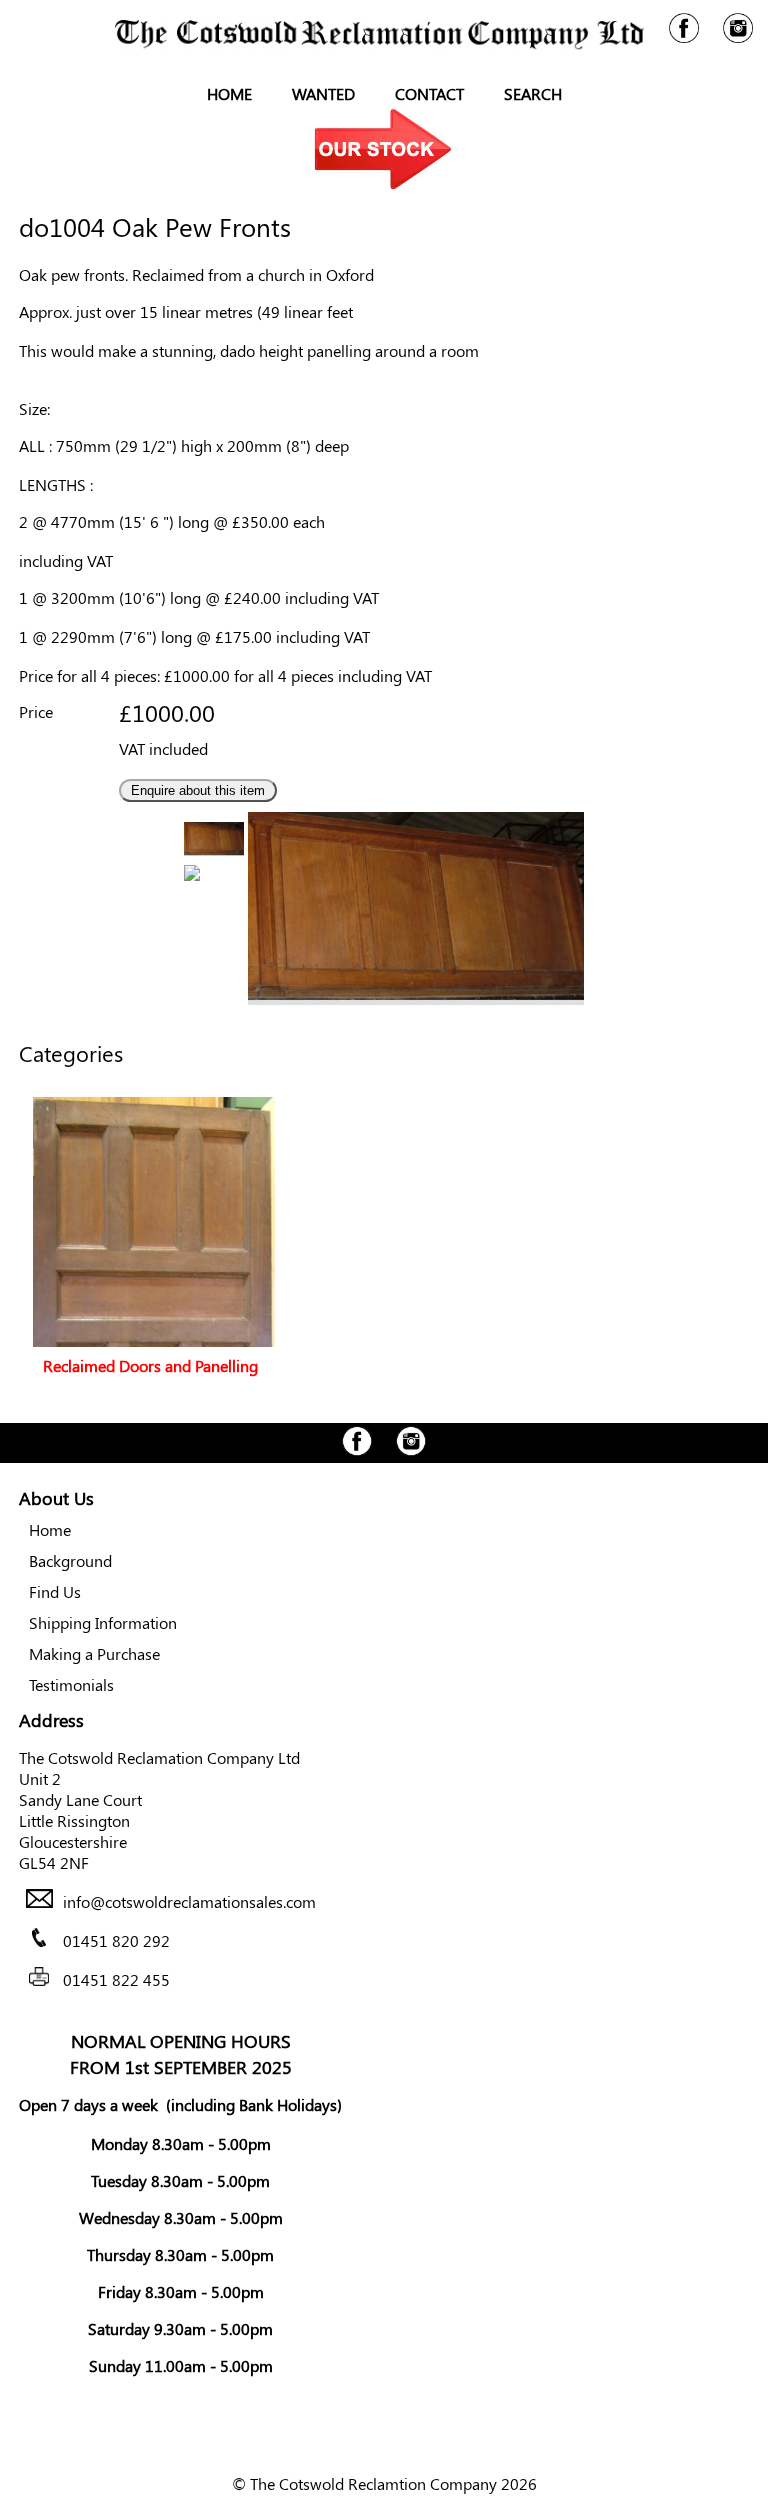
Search (533, 93)
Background (70, 1560)
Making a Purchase (94, 1653)
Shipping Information (103, 1622)
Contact (429, 93)
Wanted (323, 93)
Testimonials (71, 1684)
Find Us (55, 1591)
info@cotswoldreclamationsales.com (189, 1901)
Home (229, 93)
